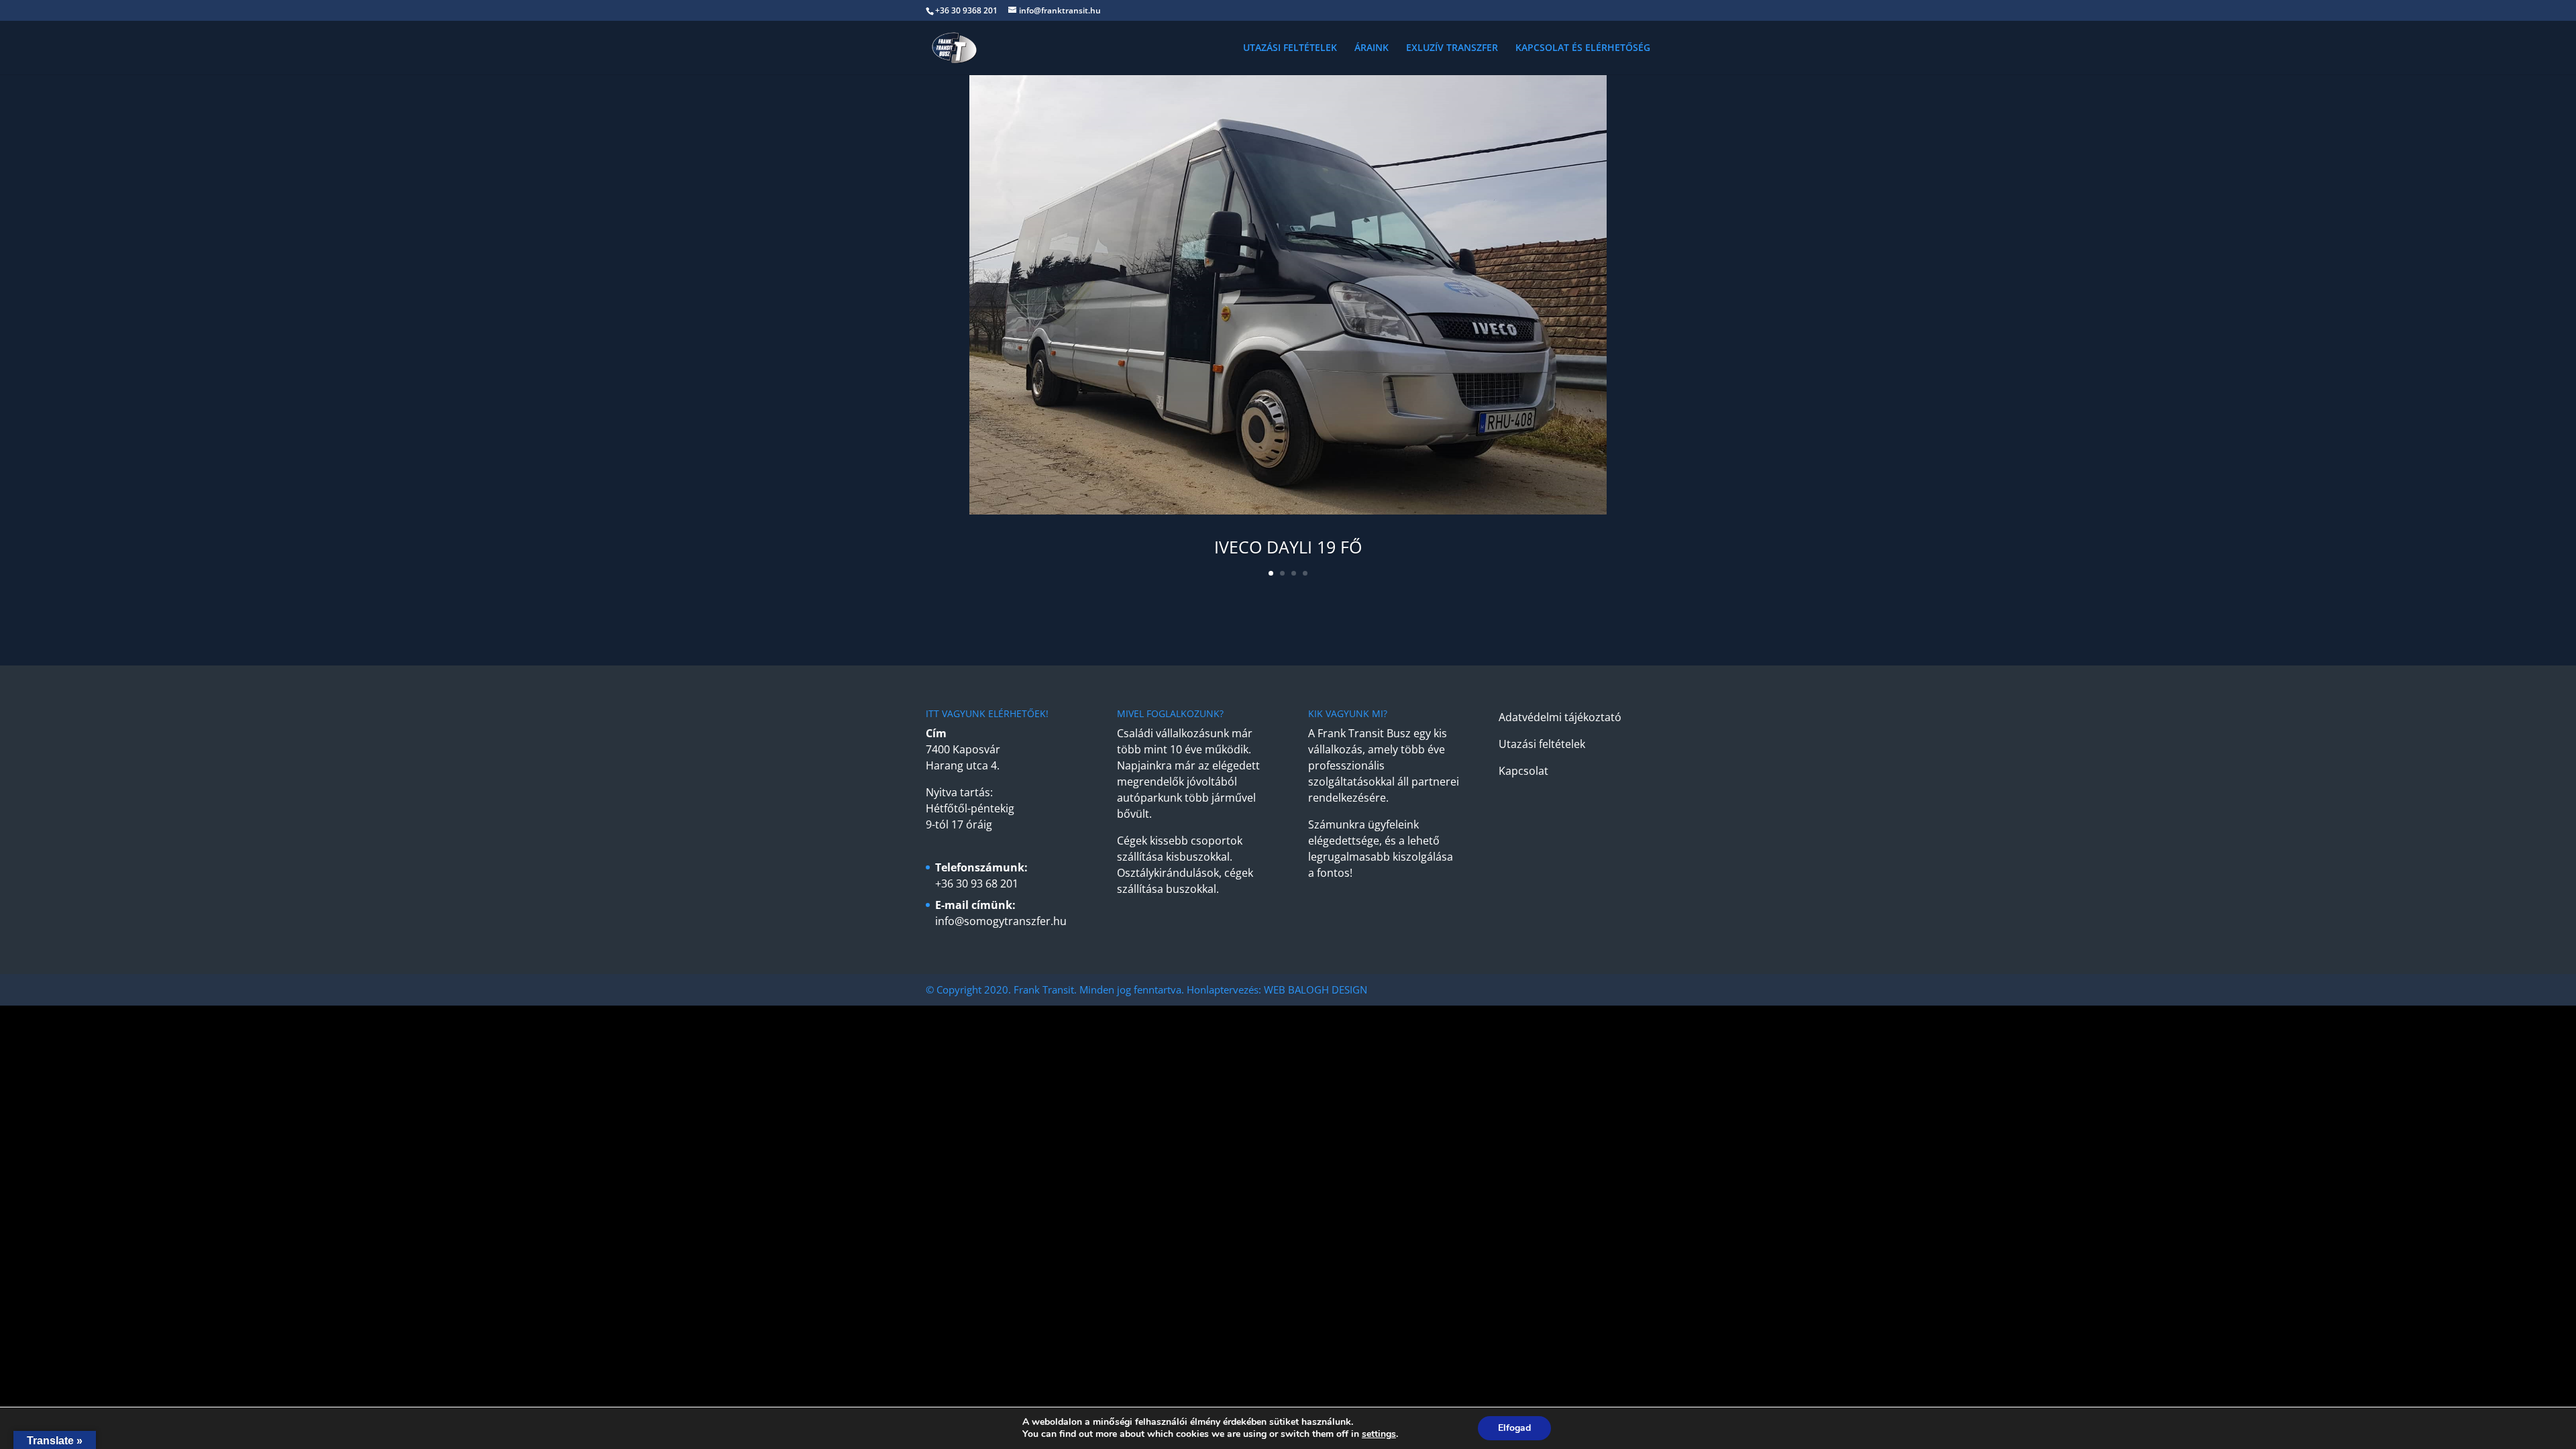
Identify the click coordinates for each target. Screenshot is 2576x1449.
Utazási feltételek (1542, 744)
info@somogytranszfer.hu (1001, 921)
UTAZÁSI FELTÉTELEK (1290, 48)
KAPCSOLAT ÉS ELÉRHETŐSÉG (1583, 48)
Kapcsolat (1523, 771)
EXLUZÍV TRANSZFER (1452, 48)
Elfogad (1514, 1428)
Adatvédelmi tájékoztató (1560, 717)
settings (1379, 1434)
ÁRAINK (1372, 48)
